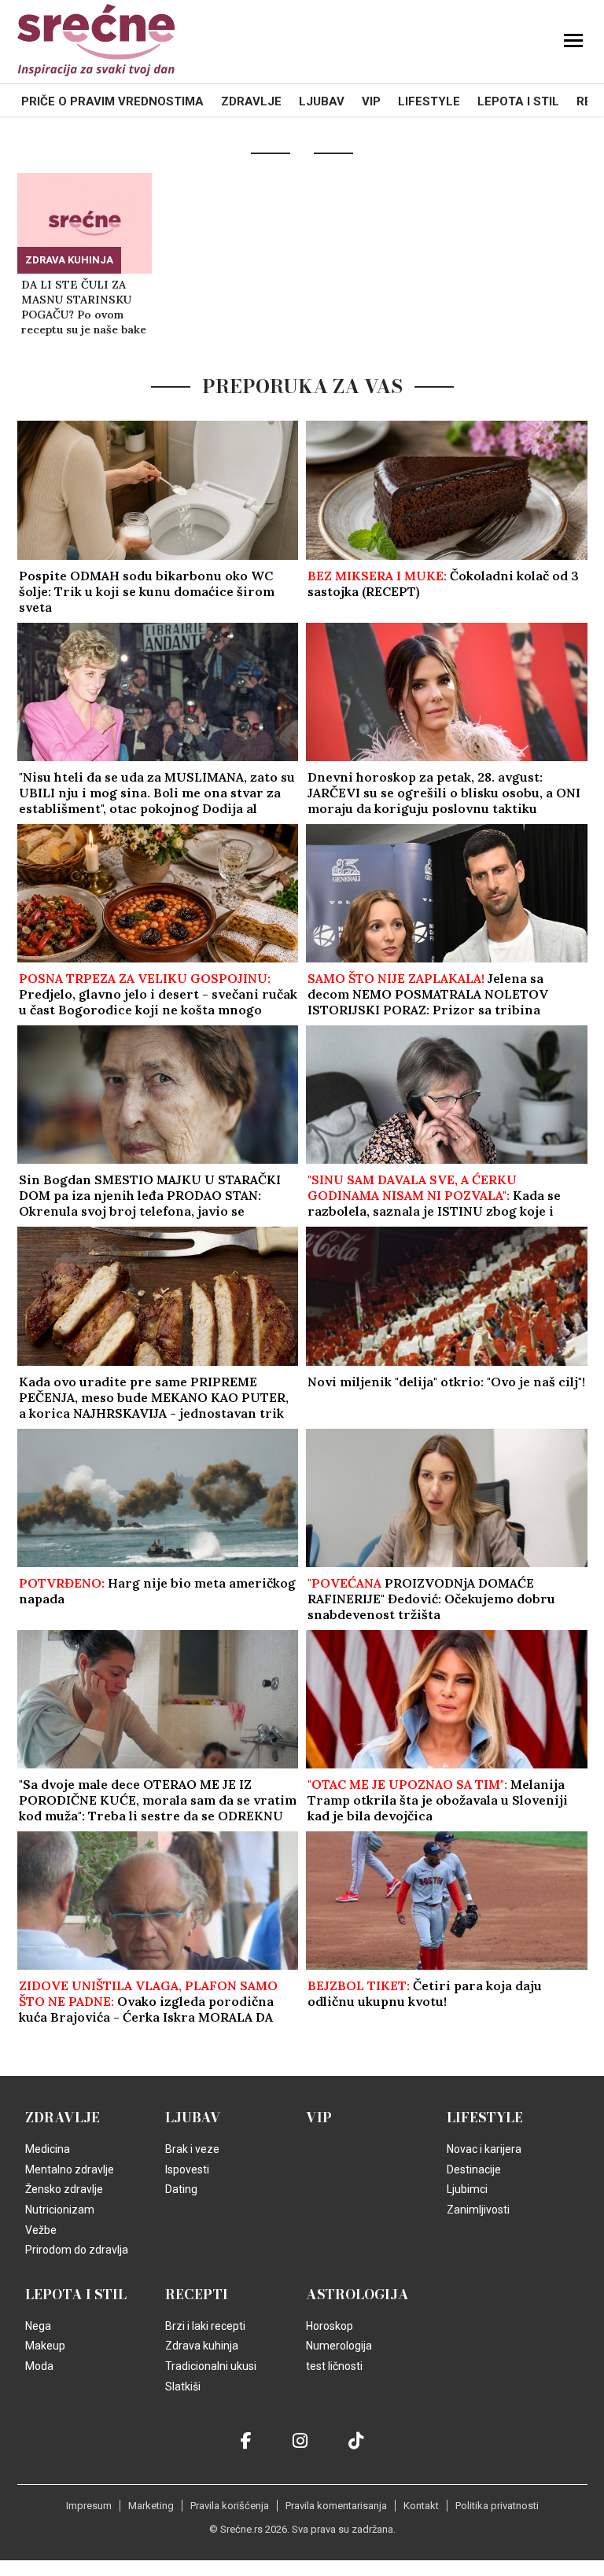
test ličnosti (334, 2366)
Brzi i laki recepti (205, 2326)
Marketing (151, 2506)
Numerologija (339, 2346)
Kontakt (421, 2506)
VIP (371, 101)
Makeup (45, 2346)
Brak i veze (192, 2149)
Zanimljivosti (478, 2210)
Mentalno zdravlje (70, 2169)
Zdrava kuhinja (69, 260)
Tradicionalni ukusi (211, 2366)
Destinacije (474, 2169)
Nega (38, 2326)
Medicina (48, 2149)
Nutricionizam (60, 2210)
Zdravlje (251, 101)
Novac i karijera (484, 2149)
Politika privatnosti (497, 2506)
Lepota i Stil (518, 101)
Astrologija (357, 2294)
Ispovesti (187, 2169)
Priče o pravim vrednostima (112, 101)
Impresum (89, 2506)
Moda (39, 2366)
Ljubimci (467, 2189)
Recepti (197, 2294)
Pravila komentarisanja (336, 2506)
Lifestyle (429, 101)
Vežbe (41, 2230)
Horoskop (330, 2326)
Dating (181, 2189)
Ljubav (322, 101)
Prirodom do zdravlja (77, 2250)
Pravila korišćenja (230, 2506)
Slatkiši (183, 2386)
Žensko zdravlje (64, 2189)
